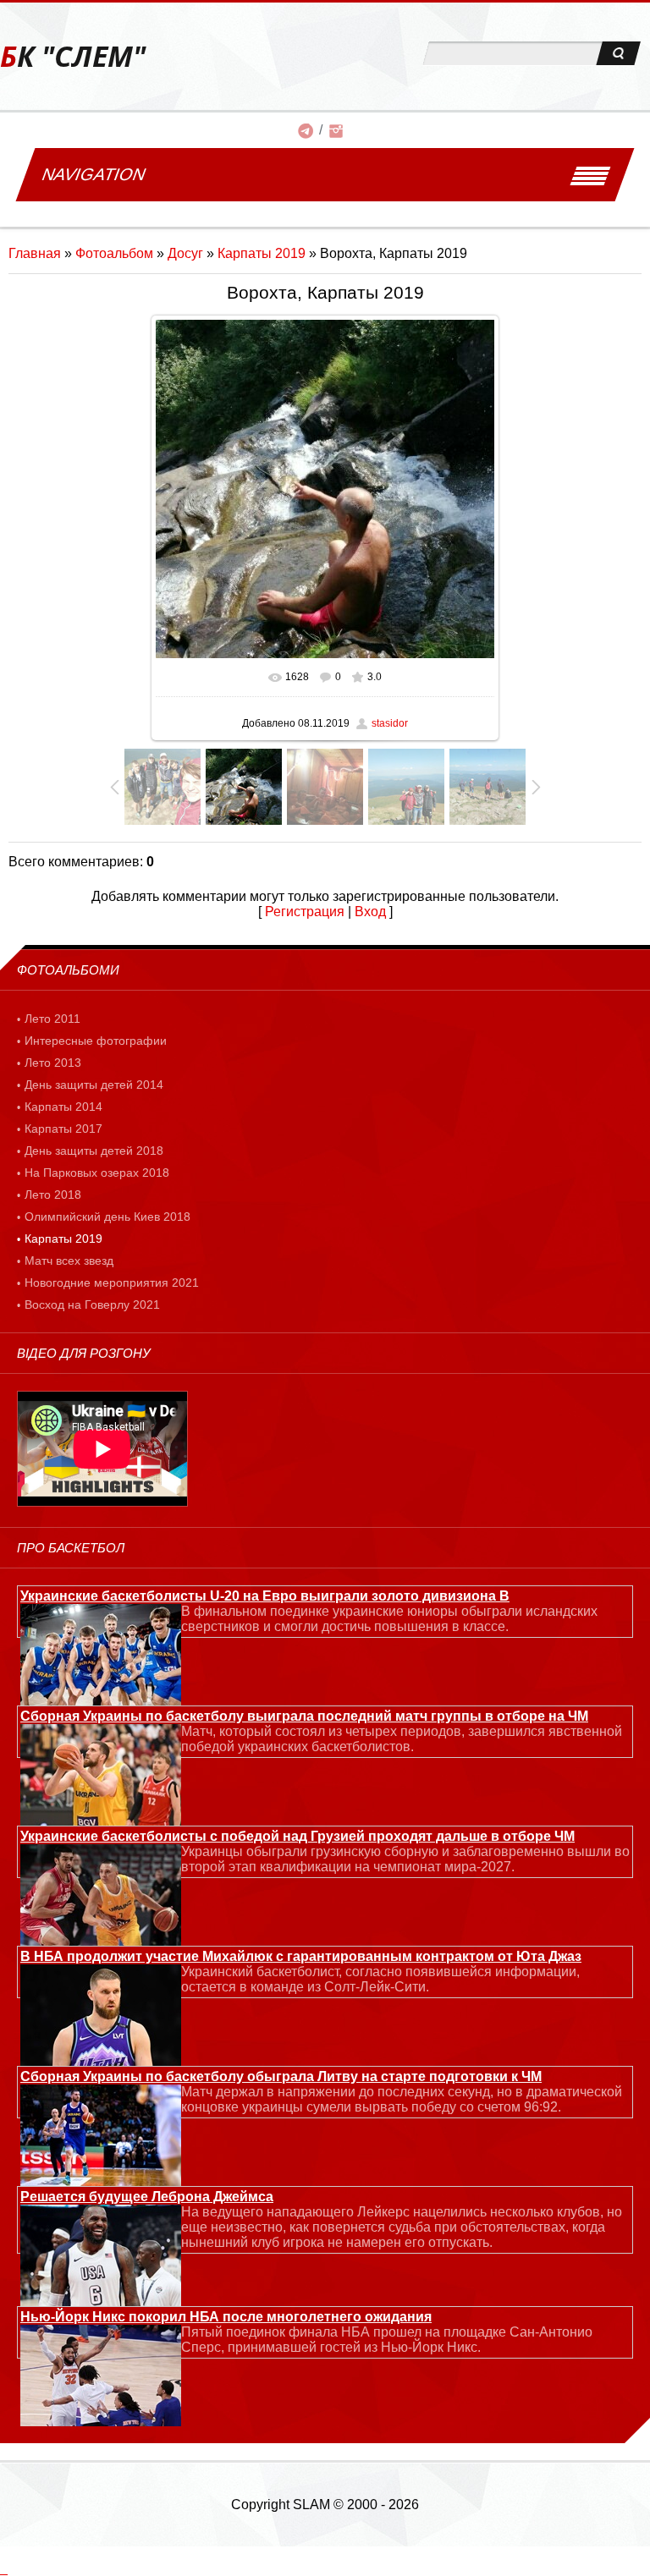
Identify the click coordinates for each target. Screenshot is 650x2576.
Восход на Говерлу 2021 (92, 1304)
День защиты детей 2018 (94, 1151)
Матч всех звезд (69, 1261)
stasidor (390, 723)
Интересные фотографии (96, 1041)
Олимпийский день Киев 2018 (107, 1217)
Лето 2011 (52, 1019)
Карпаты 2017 (63, 1129)
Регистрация (305, 912)
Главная (35, 253)
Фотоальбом (114, 253)
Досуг (185, 253)
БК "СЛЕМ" (73, 56)
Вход (370, 912)
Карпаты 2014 (63, 1107)
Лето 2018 (53, 1195)
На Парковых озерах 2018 (97, 1173)
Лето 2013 (53, 1063)
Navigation (94, 174)
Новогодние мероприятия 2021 (112, 1283)
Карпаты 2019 (262, 253)
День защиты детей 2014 (94, 1085)
